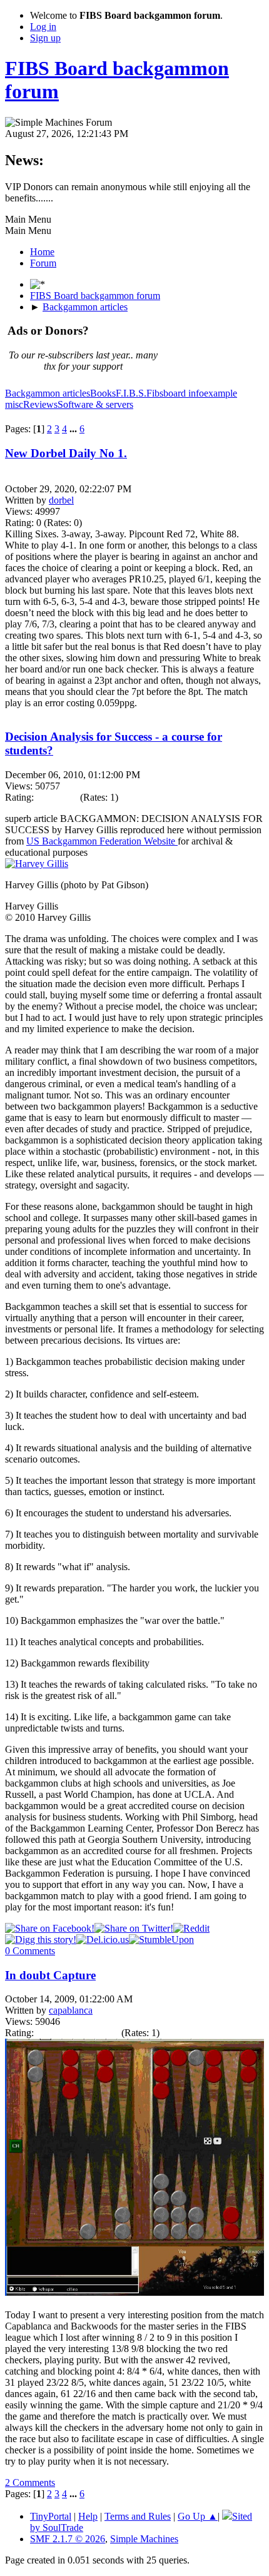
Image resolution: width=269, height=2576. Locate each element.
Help (88, 2516)
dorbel (61, 500)
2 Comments (30, 2482)
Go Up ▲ (198, 2516)
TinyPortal (51, 2516)
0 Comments (30, 1951)
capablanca (71, 2010)
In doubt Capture (50, 1975)
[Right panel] (38, 284)
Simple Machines (144, 2539)
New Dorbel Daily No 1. (66, 453)
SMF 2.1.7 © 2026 (68, 2539)
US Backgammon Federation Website (102, 841)
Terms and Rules (138, 2516)
